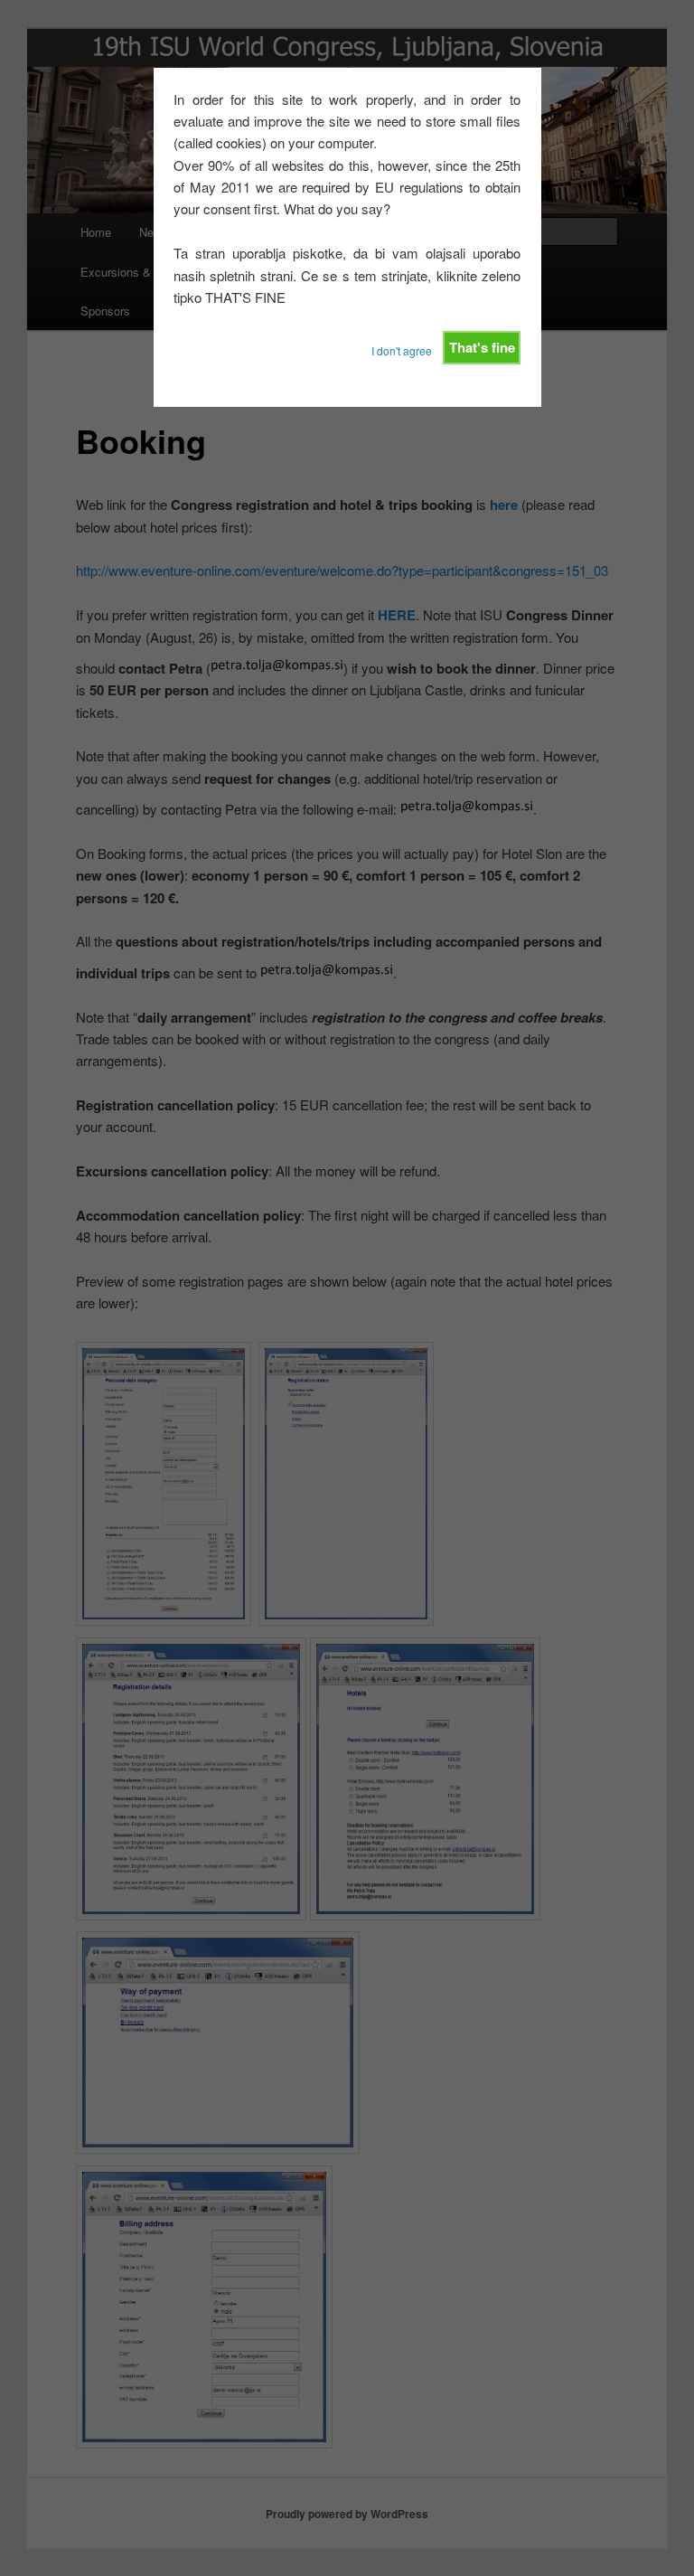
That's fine (482, 347)
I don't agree (402, 350)
